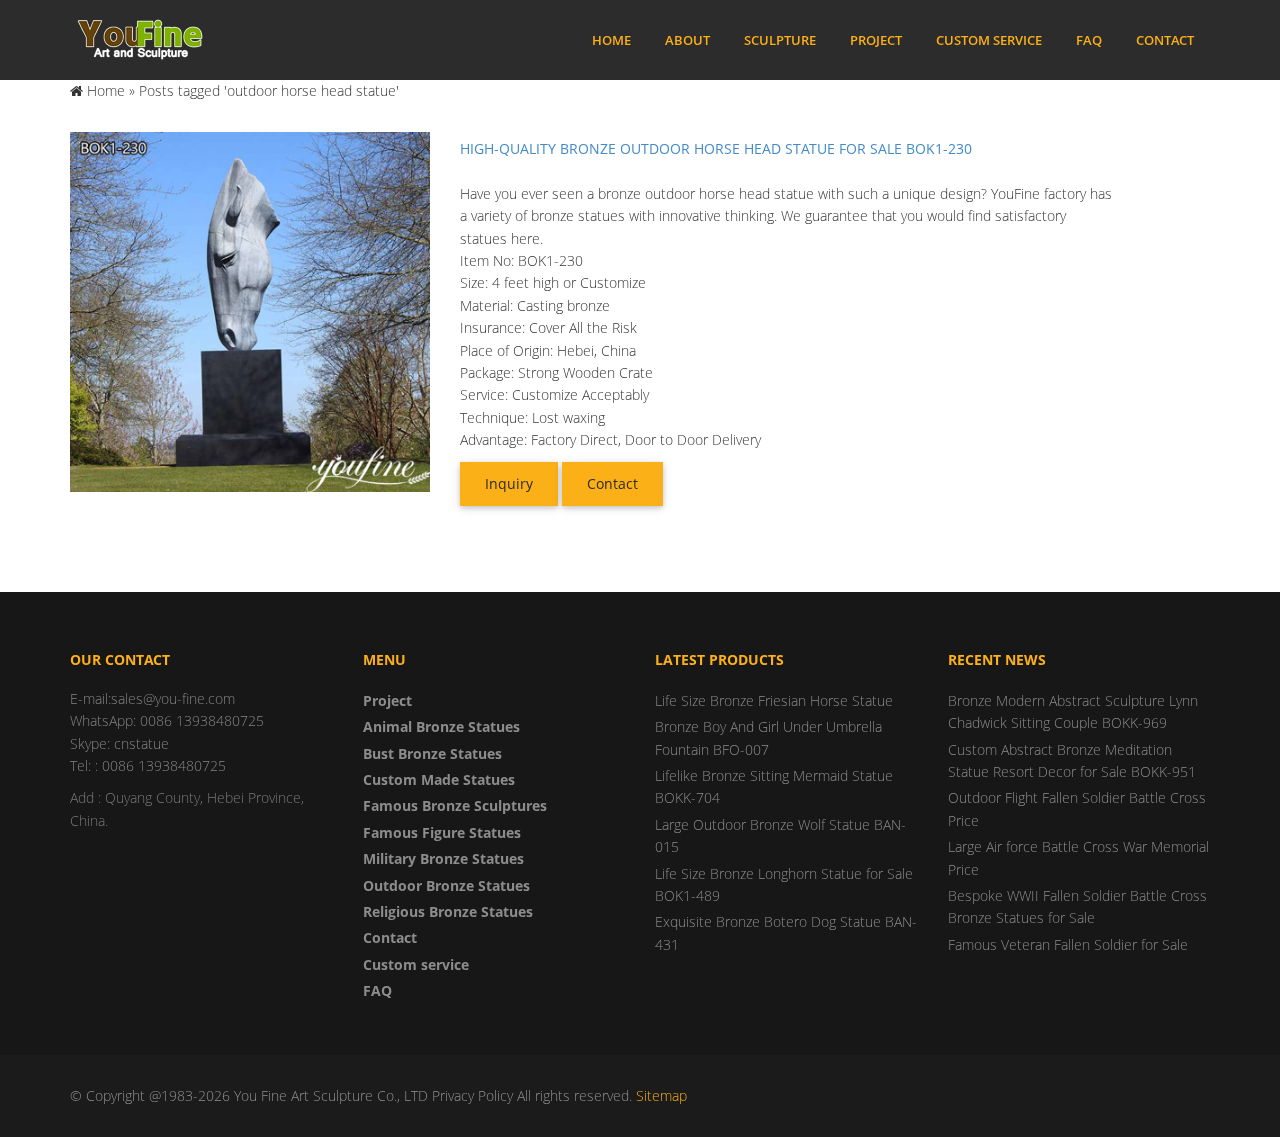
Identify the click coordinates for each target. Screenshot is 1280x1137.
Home (611, 40)
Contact (1165, 40)
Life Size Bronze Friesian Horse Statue (774, 700)
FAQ (1089, 40)
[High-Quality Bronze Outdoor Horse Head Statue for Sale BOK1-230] (250, 310)
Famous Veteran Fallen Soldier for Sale (1068, 944)
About (687, 40)
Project (876, 40)
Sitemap (661, 1095)
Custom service (989, 40)
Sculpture (780, 40)
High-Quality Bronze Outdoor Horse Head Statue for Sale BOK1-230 (716, 148)
